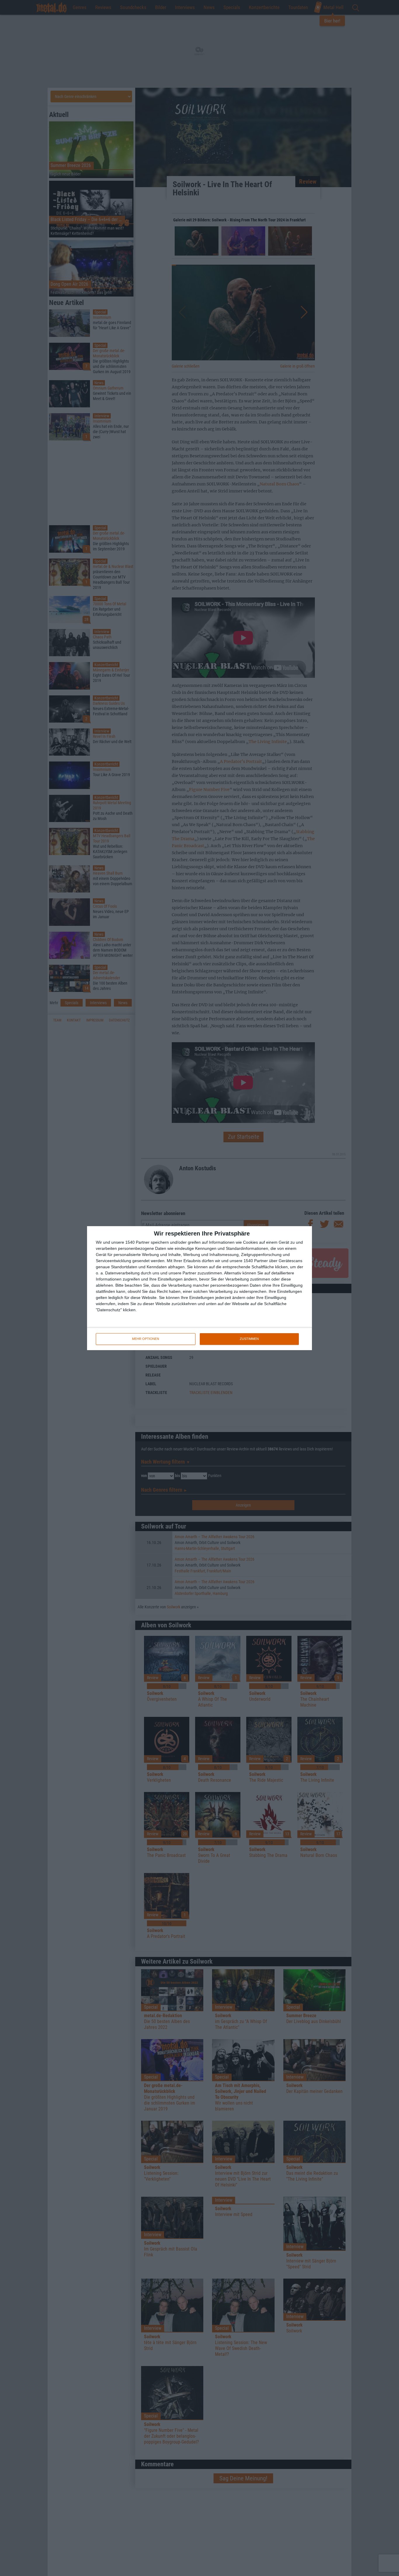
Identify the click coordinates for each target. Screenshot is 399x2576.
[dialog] (199, 1288)
